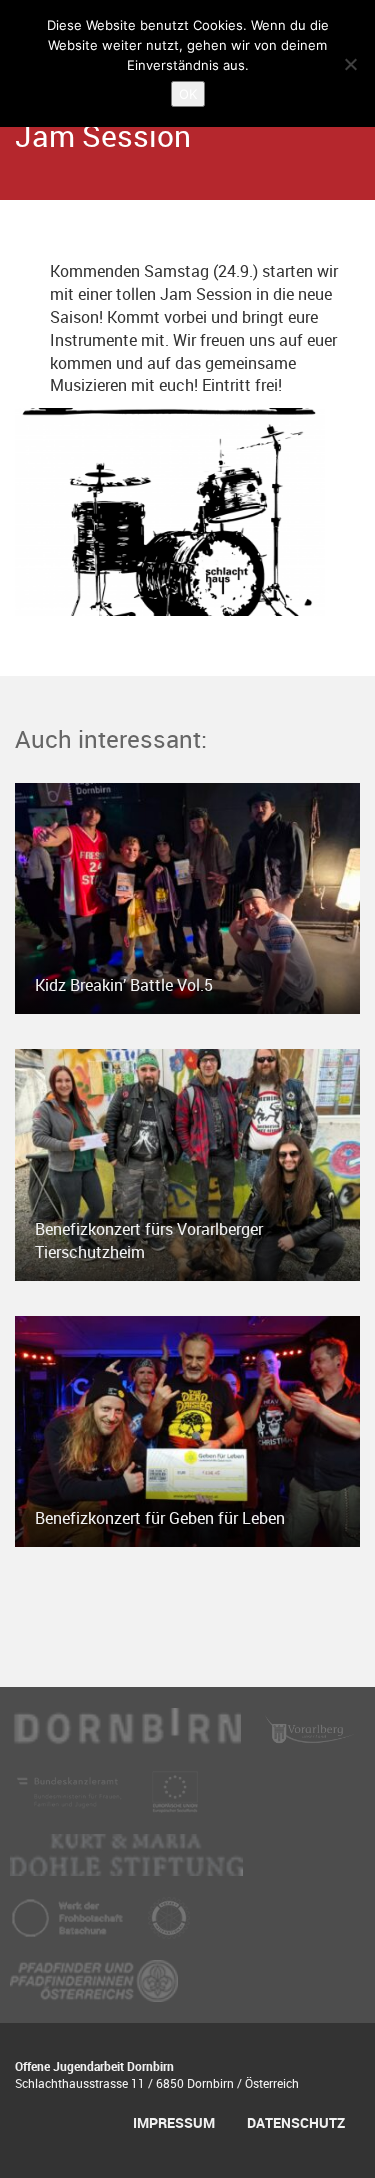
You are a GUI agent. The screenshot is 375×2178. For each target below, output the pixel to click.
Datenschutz (296, 2122)
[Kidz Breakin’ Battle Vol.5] (187, 897)
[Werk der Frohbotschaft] (69, 1927)
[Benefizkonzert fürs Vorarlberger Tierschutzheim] (187, 1163)
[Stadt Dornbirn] (127, 1738)
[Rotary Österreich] (169, 1927)
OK (188, 94)
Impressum (174, 2122)
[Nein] (350, 64)
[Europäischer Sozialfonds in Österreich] (175, 1801)
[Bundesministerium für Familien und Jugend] (71, 1801)
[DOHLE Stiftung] (126, 1864)
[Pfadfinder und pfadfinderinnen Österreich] (94, 1990)
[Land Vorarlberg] (310, 1738)
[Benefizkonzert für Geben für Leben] (187, 1430)
